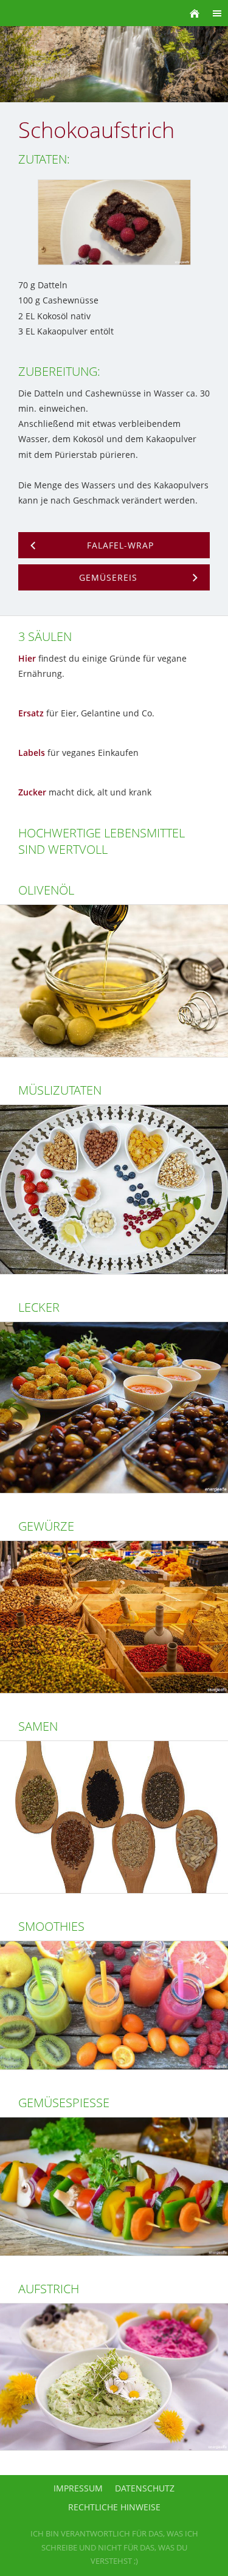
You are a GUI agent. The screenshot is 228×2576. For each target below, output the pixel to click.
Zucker (32, 792)
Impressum (78, 2488)
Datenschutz (145, 2488)
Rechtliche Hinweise (114, 2507)
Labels (32, 753)
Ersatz (31, 713)
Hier (27, 658)
